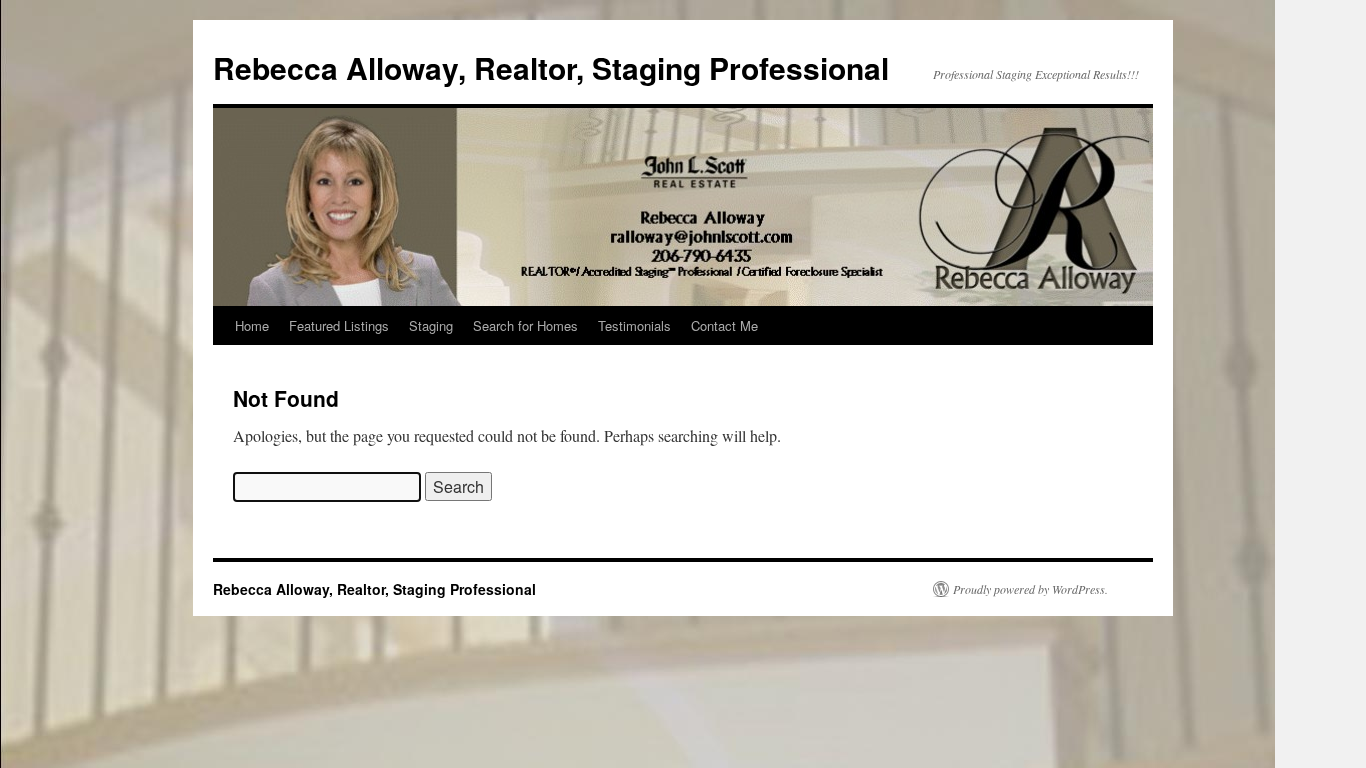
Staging (431, 325)
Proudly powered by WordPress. (1030, 589)
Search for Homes (525, 325)
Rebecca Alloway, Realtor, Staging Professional (551, 67)
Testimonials (634, 325)
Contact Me (724, 325)
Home (252, 325)
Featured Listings (339, 325)
